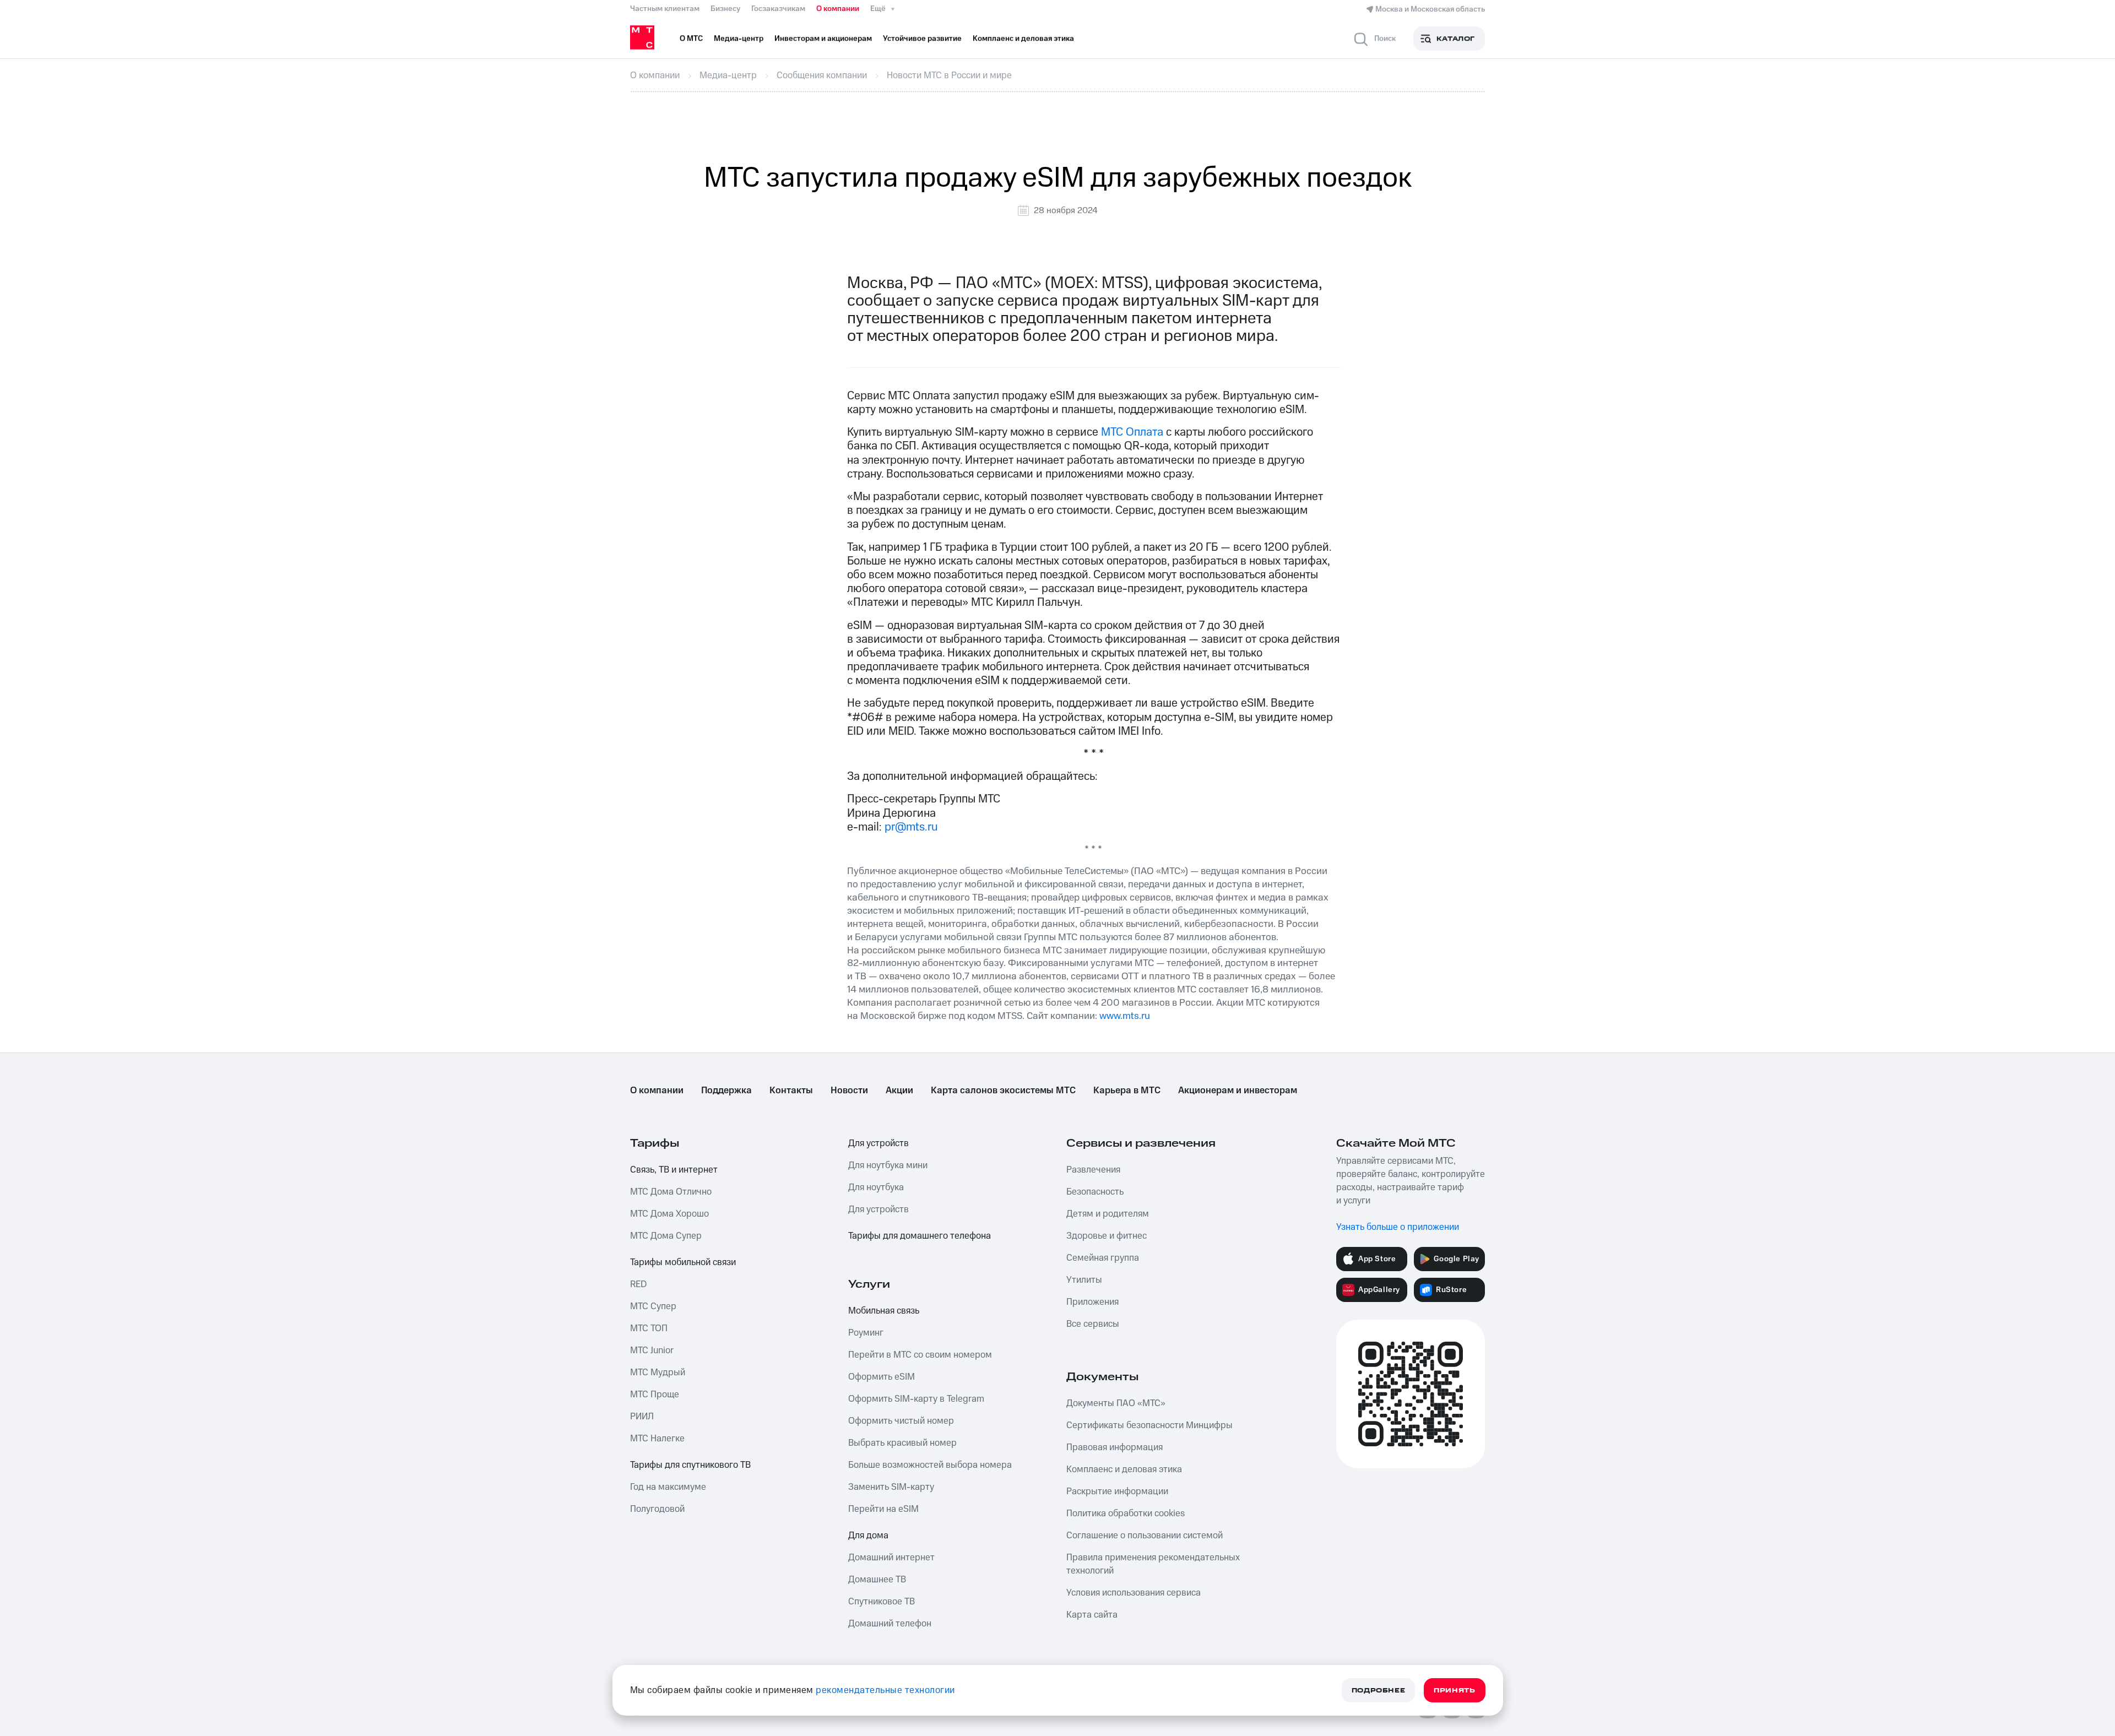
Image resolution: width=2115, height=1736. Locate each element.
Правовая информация (1115, 1447)
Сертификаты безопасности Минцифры (1149, 1425)
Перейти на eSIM (883, 1509)
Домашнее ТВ (877, 1580)
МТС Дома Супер (666, 1236)
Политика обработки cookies (1126, 1513)
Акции (899, 1091)
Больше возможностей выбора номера (930, 1465)
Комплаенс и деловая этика (1124, 1469)
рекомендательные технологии (885, 1690)
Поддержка (726, 1091)
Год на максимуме (668, 1487)
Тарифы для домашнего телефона (920, 1236)
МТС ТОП (649, 1328)
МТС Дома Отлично (671, 1192)
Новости (849, 1091)
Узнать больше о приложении (1398, 1227)
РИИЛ (642, 1417)
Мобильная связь (884, 1311)
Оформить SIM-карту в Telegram (916, 1399)
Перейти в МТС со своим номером (920, 1355)
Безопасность (1095, 1192)
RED (638, 1284)
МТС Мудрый (658, 1372)
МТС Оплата (1132, 432)
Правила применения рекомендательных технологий (1153, 1564)
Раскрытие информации (1117, 1491)
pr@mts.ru (911, 827)
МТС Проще (655, 1395)
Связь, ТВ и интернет (674, 1170)
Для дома (868, 1536)
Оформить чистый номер (901, 1421)
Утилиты (1084, 1280)
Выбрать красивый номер (902, 1443)
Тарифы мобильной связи (683, 1262)
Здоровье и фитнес (1107, 1236)
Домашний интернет (891, 1558)
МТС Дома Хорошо (669, 1214)
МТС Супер (653, 1306)
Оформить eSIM (882, 1377)
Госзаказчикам (778, 9)
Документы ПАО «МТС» (1116, 1403)
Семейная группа (1103, 1258)
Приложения (1092, 1302)
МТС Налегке (657, 1439)
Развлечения (1093, 1170)
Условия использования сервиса (1134, 1593)
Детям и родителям (1108, 1214)
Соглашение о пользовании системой (1145, 1536)
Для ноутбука (876, 1187)
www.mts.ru (1125, 1016)
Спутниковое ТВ (882, 1602)
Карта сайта (1092, 1615)
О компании (838, 9)
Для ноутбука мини (888, 1165)
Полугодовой (657, 1509)
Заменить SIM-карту (891, 1487)
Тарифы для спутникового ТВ (690, 1465)
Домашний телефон (890, 1624)
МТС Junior (652, 1350)
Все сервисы (1093, 1324)
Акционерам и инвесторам (1238, 1091)
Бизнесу (725, 9)
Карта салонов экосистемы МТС (1003, 1091)
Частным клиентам (665, 9)
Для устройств (878, 1143)
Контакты (791, 1091)
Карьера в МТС (1127, 1091)
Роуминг (866, 1333)
